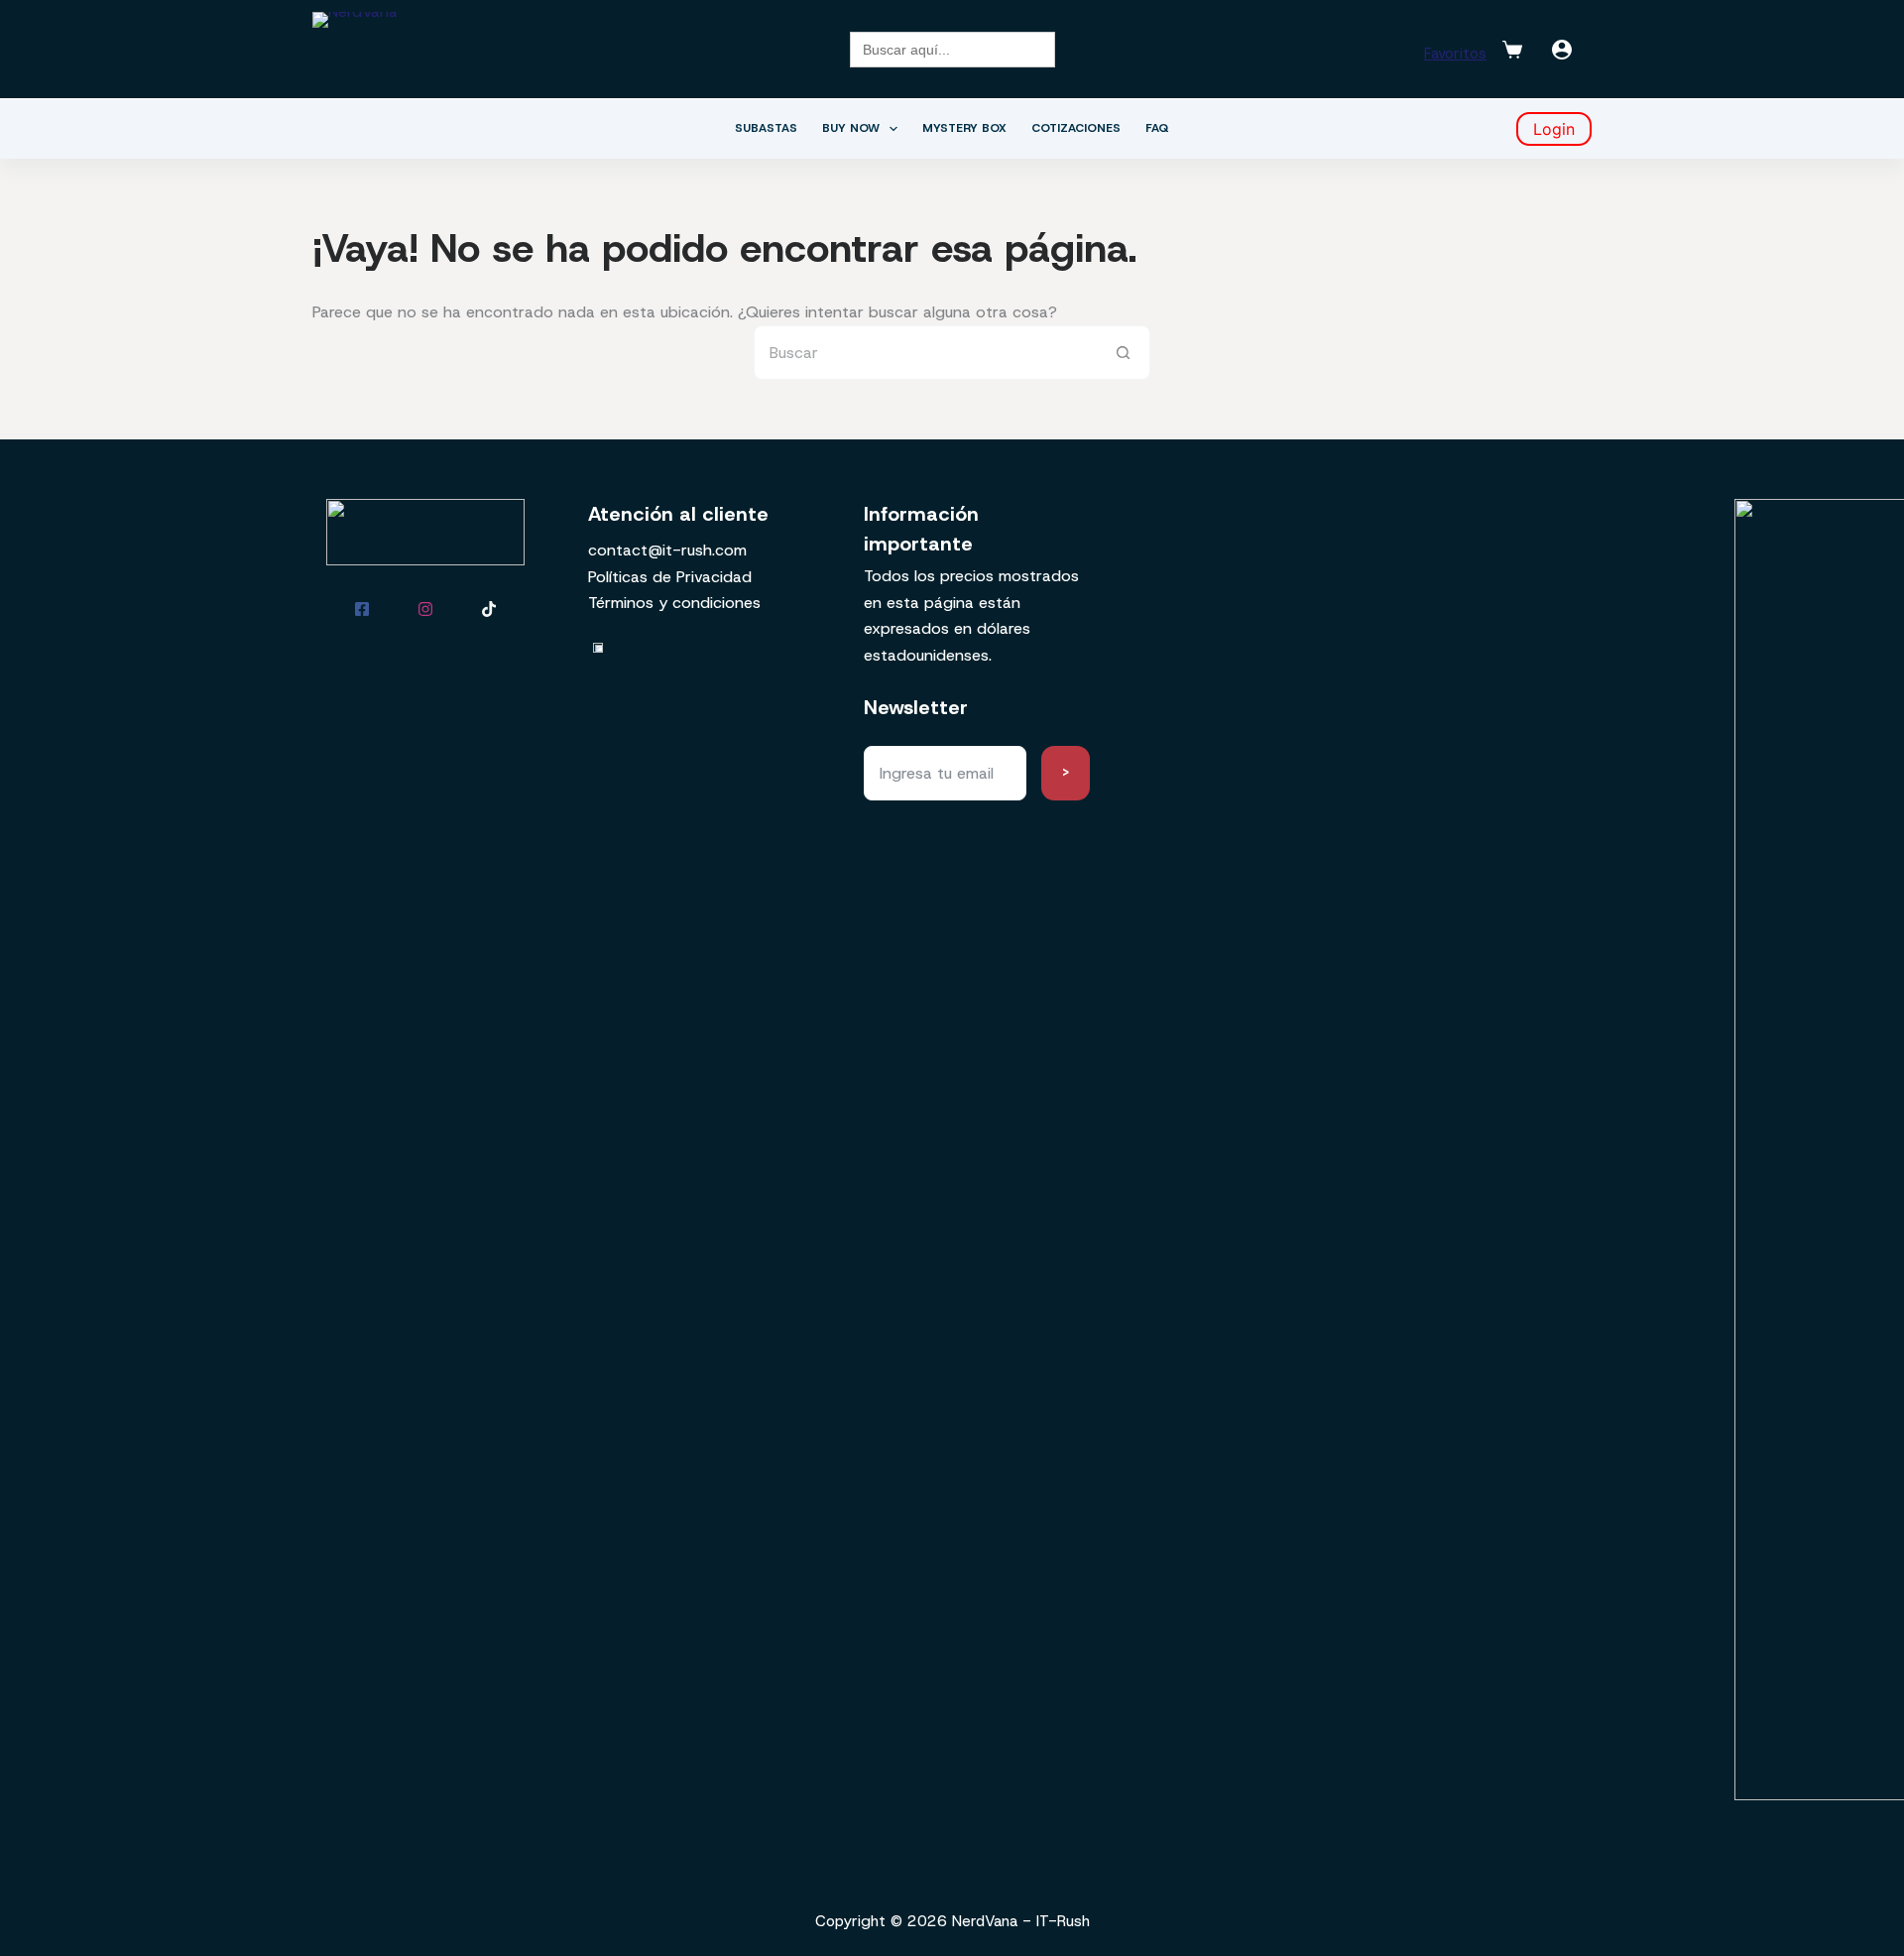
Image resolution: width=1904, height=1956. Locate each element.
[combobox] (926, 353)
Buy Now (851, 128)
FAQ (1157, 128)
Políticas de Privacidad (670, 577)
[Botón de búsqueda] (1123, 353)
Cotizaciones (1076, 128)
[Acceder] (1562, 50)
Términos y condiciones (674, 603)
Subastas (766, 128)
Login (1554, 129)
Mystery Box (964, 128)
